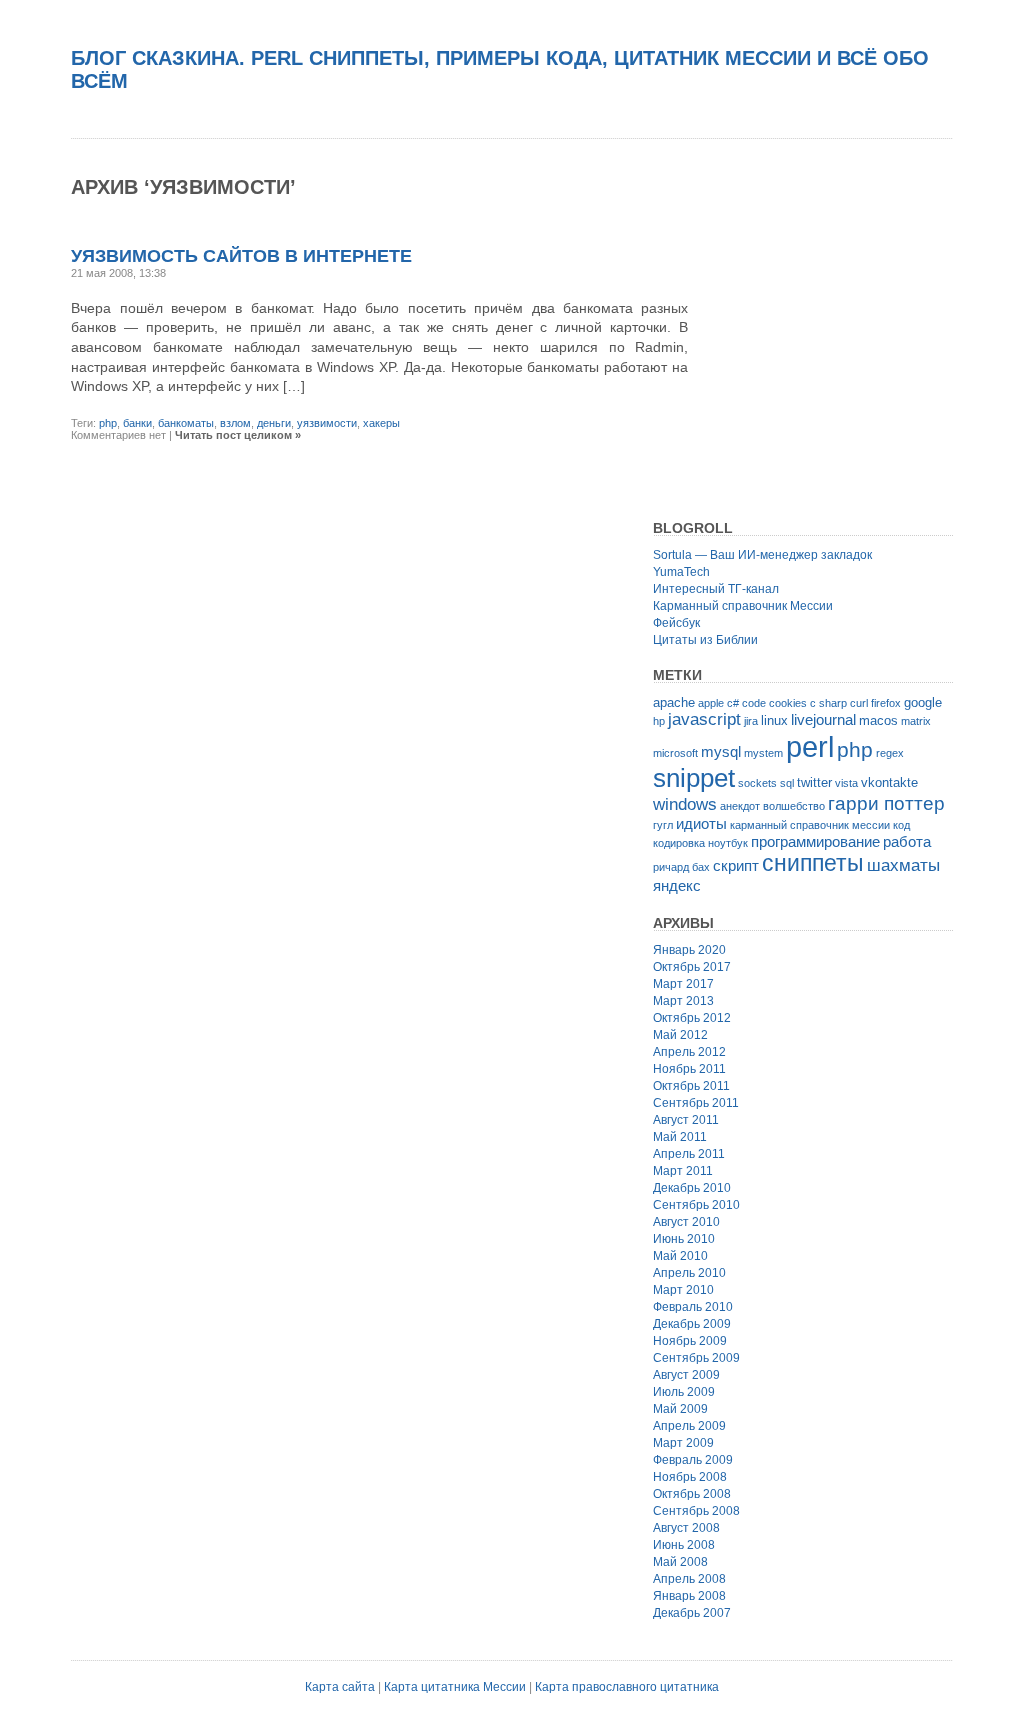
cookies (788, 703)
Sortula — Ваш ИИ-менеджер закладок (762, 555)
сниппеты (813, 863)
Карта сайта (340, 1687)
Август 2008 (686, 1528)
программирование (815, 841)
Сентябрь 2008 (696, 1511)
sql (787, 783)
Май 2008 (680, 1562)
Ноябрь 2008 (690, 1477)
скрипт (736, 865)
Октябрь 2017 (692, 967)
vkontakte (889, 782)
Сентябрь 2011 (696, 1103)
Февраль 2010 (693, 1307)
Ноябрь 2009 (690, 1341)
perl (810, 746)
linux (774, 720)
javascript (704, 719)
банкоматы (186, 423)
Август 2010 (686, 1222)
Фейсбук (676, 623)
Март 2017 (683, 984)
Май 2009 (680, 1409)
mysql (721, 751)
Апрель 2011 (689, 1154)
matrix (916, 721)
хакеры (381, 423)
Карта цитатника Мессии (455, 1687)
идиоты (701, 823)
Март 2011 (683, 1171)
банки (137, 423)
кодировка (679, 843)
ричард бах (681, 867)
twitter (814, 782)
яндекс (677, 885)
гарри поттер (886, 803)
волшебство (794, 806)
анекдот (740, 806)
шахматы (903, 865)
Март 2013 (683, 1001)
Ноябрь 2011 (689, 1069)
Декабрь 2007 (692, 1613)
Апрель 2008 (689, 1579)
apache (674, 702)
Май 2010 (680, 1256)
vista (846, 783)
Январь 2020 (689, 950)
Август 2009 (686, 1375)
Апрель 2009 (689, 1426)
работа (907, 841)
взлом (235, 423)
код (901, 825)
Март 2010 (683, 1290)
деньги (274, 423)
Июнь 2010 (684, 1239)
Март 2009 (683, 1443)
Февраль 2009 (693, 1460)
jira (751, 721)
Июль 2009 (684, 1392)
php (108, 423)
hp (659, 721)
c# (733, 703)
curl (859, 703)
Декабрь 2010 (692, 1188)
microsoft (675, 753)
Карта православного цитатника (627, 1687)
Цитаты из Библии (705, 640)
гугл (663, 825)
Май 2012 (680, 1035)
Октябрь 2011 (691, 1086)
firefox (886, 703)
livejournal (823, 719)
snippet (694, 778)
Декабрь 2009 (692, 1324)
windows (685, 804)
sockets (757, 783)
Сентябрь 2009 (696, 1358)
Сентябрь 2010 (696, 1205)
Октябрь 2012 (692, 1018)
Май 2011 (680, 1137)
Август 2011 (686, 1120)
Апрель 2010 (689, 1273)
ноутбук (728, 843)
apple (711, 703)
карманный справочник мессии (810, 825)
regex (890, 753)
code (754, 703)
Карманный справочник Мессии (743, 606)
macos (878, 720)
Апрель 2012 (689, 1052)
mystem (763, 753)
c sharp (828, 703)
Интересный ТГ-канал (716, 589)
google (923, 702)
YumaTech (681, 572)
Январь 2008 (689, 1596)
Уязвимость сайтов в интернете (241, 256)
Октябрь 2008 (692, 1494)
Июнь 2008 (684, 1545)
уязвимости (327, 423)
